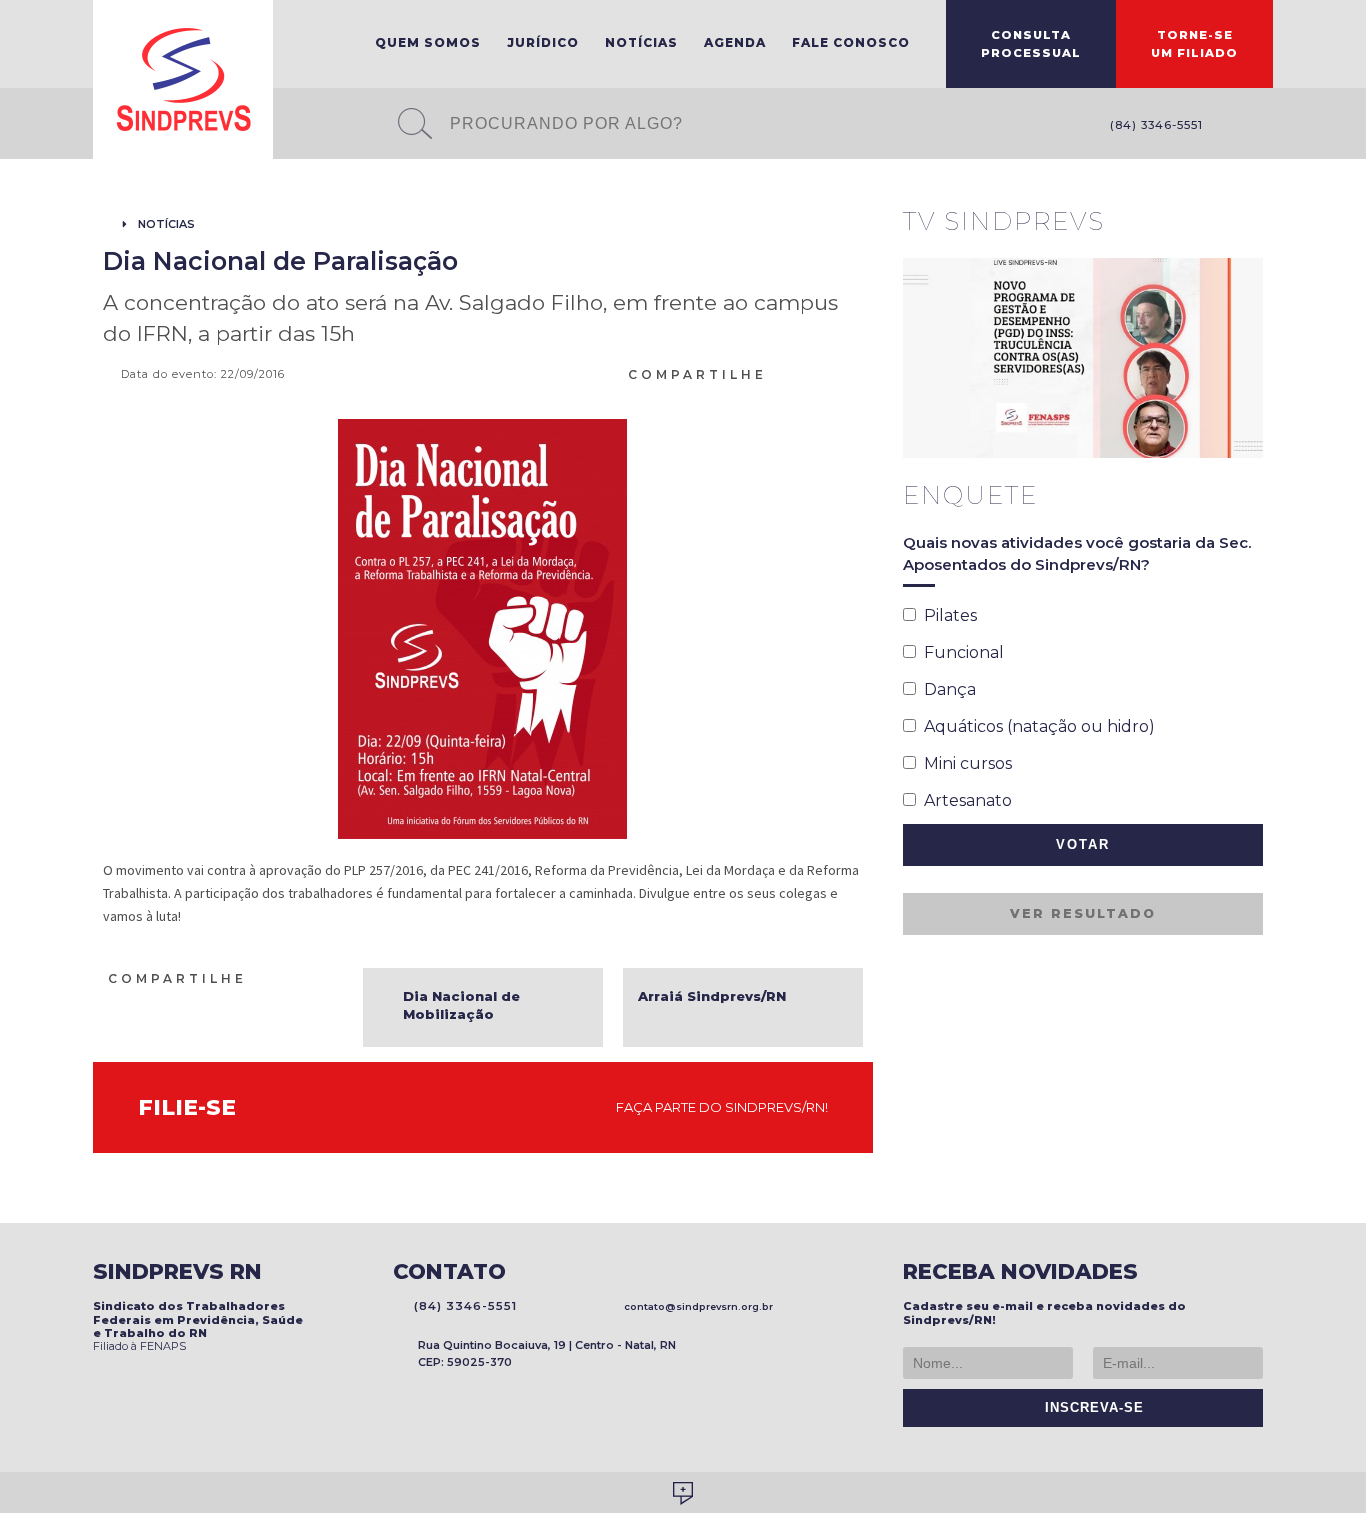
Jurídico (543, 42)
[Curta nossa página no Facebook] (1233, 126)
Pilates (946, 615)
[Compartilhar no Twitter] (830, 373)
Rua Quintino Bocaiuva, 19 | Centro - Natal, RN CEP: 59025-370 (547, 1353)
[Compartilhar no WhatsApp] (782, 373)
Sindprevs (183, 79)
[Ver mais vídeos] (1252, 223)
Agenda (735, 42)
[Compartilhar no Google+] (854, 373)
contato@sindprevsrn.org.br (695, 1306)
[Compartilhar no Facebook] (806, 373)
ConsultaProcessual (1031, 44)
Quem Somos (428, 42)
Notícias (641, 42)
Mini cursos (964, 763)
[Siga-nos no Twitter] (1263, 126)
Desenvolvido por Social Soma (683, 1493)
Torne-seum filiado (1194, 44)
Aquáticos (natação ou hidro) (1035, 726)
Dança (946, 689)
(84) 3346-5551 (1152, 125)
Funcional (960, 652)
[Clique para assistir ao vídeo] (1083, 358)
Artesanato (964, 800)
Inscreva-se (1089, 1408)
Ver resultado (1083, 913)
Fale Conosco (851, 42)
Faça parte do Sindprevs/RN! (717, 1107)
